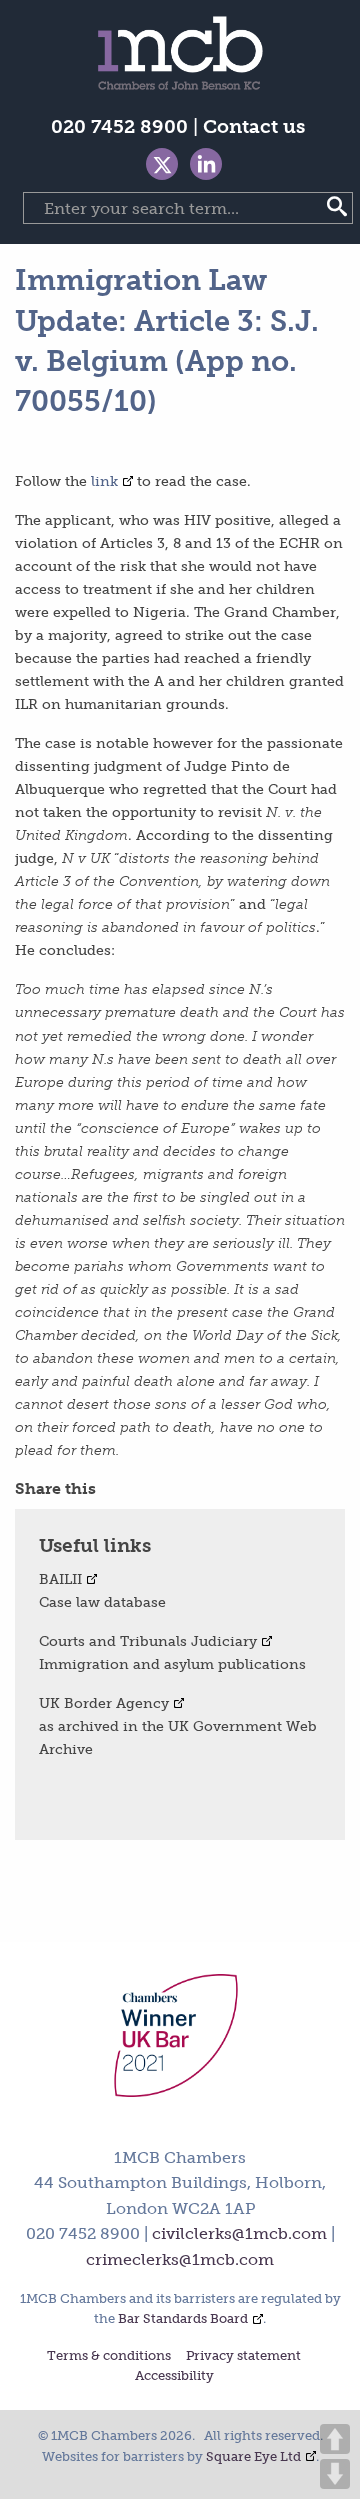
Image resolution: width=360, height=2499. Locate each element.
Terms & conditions (109, 2356)
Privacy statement (243, 2356)
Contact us (254, 126)
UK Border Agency (104, 1703)
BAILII (60, 1579)
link (104, 481)
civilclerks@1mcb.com (239, 2233)
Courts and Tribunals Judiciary (148, 1641)
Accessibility (174, 2376)
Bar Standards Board (183, 2318)
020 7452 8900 (119, 126)
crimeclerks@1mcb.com (180, 2259)
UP (335, 2439)
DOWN (335, 2474)
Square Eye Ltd (253, 2456)
